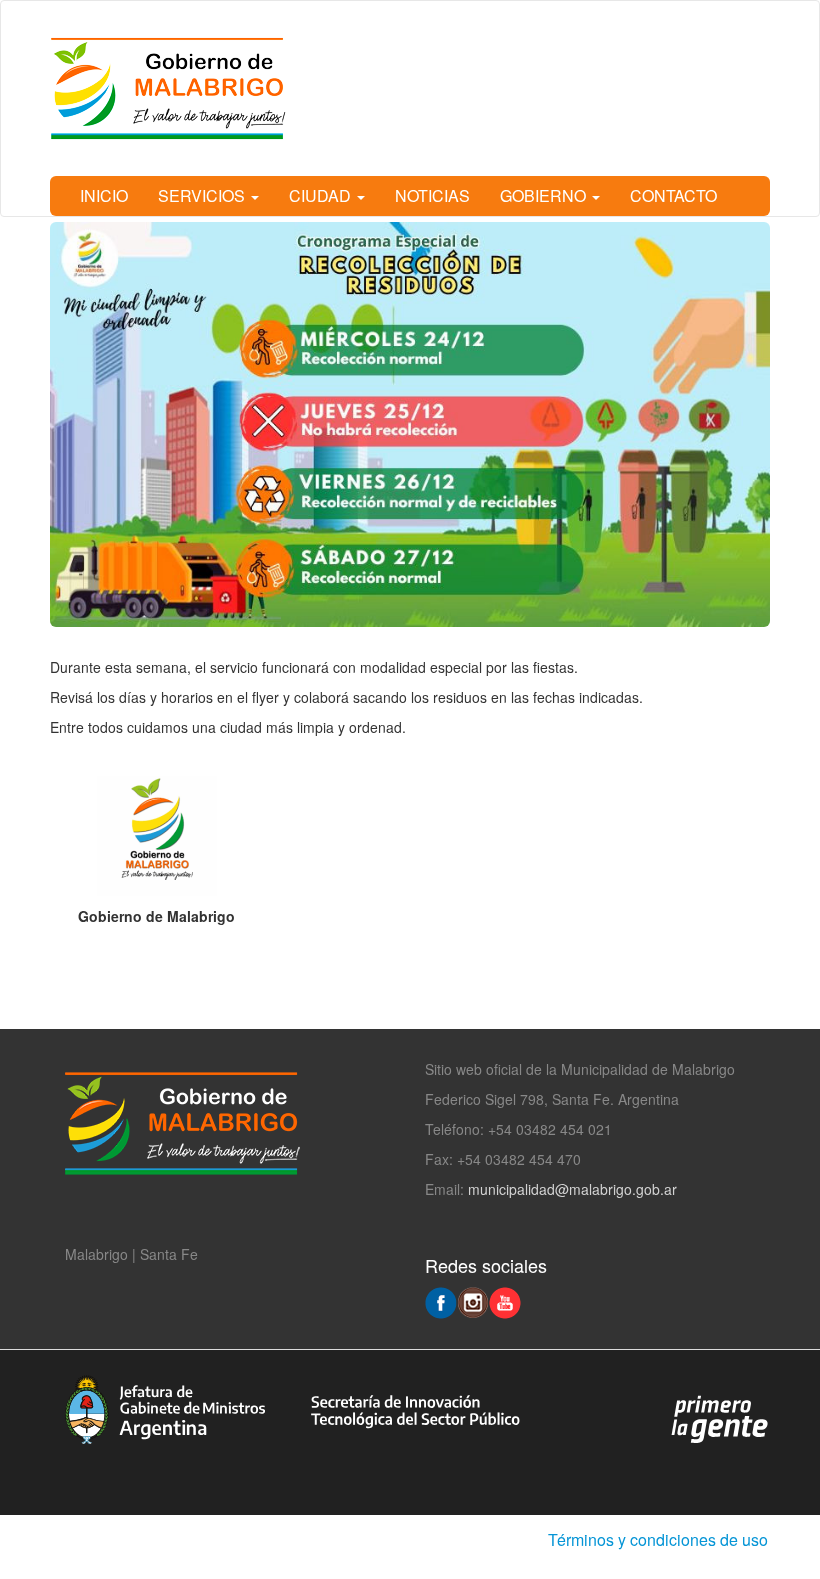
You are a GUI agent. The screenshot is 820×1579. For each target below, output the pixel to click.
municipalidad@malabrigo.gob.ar (572, 1189)
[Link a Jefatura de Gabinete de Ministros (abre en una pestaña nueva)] (165, 1408)
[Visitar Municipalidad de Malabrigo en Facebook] (441, 1301)
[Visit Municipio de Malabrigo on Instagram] (473, 1301)
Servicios (203, 195)
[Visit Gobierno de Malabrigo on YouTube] (505, 1301)
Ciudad (322, 195)
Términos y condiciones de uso (658, 1539)
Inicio (104, 195)
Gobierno (545, 195)
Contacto (673, 195)
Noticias (432, 195)
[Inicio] (178, 88)
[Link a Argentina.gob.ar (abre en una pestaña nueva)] (720, 1418)
